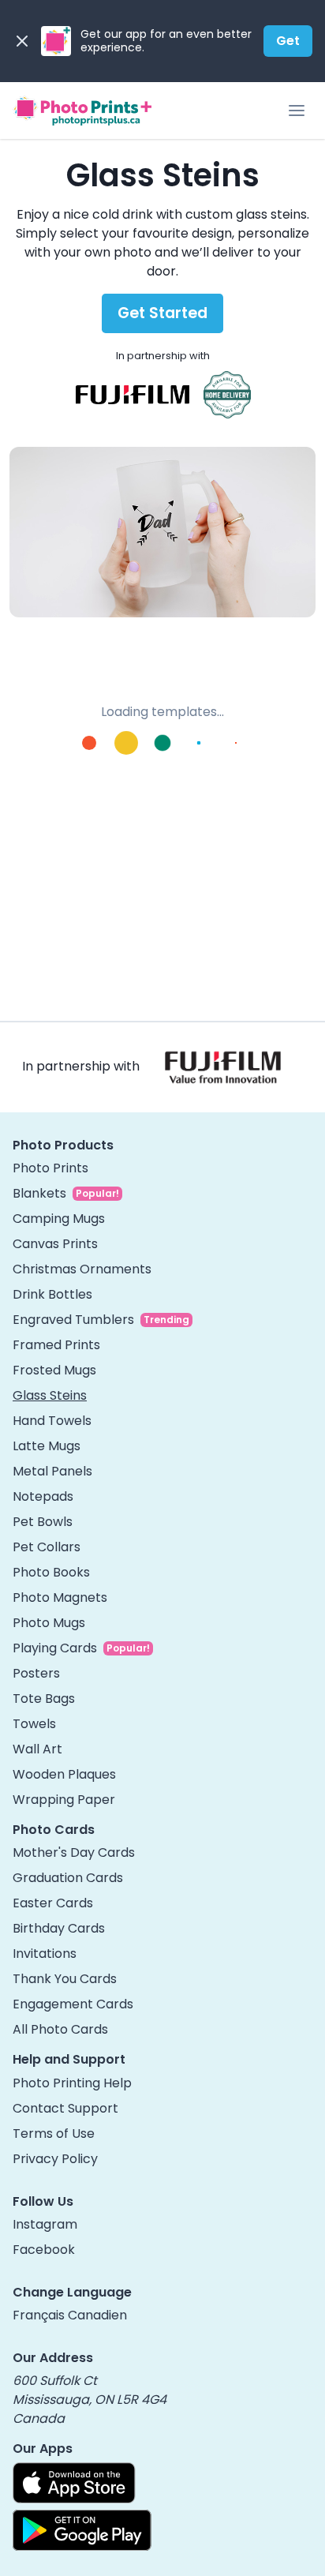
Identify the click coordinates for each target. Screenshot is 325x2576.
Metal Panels (52, 1471)
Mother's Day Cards (74, 1852)
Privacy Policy (55, 2159)
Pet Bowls (43, 1522)
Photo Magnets (60, 1597)
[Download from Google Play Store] (82, 2530)
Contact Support (65, 2108)
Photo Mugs (49, 1623)
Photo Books (51, 1572)
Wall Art (37, 1749)
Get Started (162, 313)
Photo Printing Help (72, 2083)
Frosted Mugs (54, 1370)
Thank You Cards (65, 1979)
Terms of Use (54, 2134)
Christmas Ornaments (82, 1269)
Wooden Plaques (64, 1774)
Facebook (44, 2250)
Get (288, 41)
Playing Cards (55, 1648)
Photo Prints (50, 1168)
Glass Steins (50, 1395)
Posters (36, 1673)
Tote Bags (44, 1699)
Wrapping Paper (64, 1800)
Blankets (39, 1193)
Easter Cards (53, 1903)
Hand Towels (52, 1421)
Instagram (45, 2224)
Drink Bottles (52, 1294)
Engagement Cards (73, 2004)
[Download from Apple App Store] (74, 2483)
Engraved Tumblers (73, 1320)
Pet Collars (47, 1547)
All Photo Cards (60, 2029)
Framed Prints (56, 1345)
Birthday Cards (59, 1928)
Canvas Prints (55, 1244)
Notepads (43, 1496)
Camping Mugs (59, 1219)
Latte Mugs (47, 1446)
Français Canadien (70, 2315)
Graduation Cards (68, 1878)
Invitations (45, 1954)
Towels (34, 1724)
